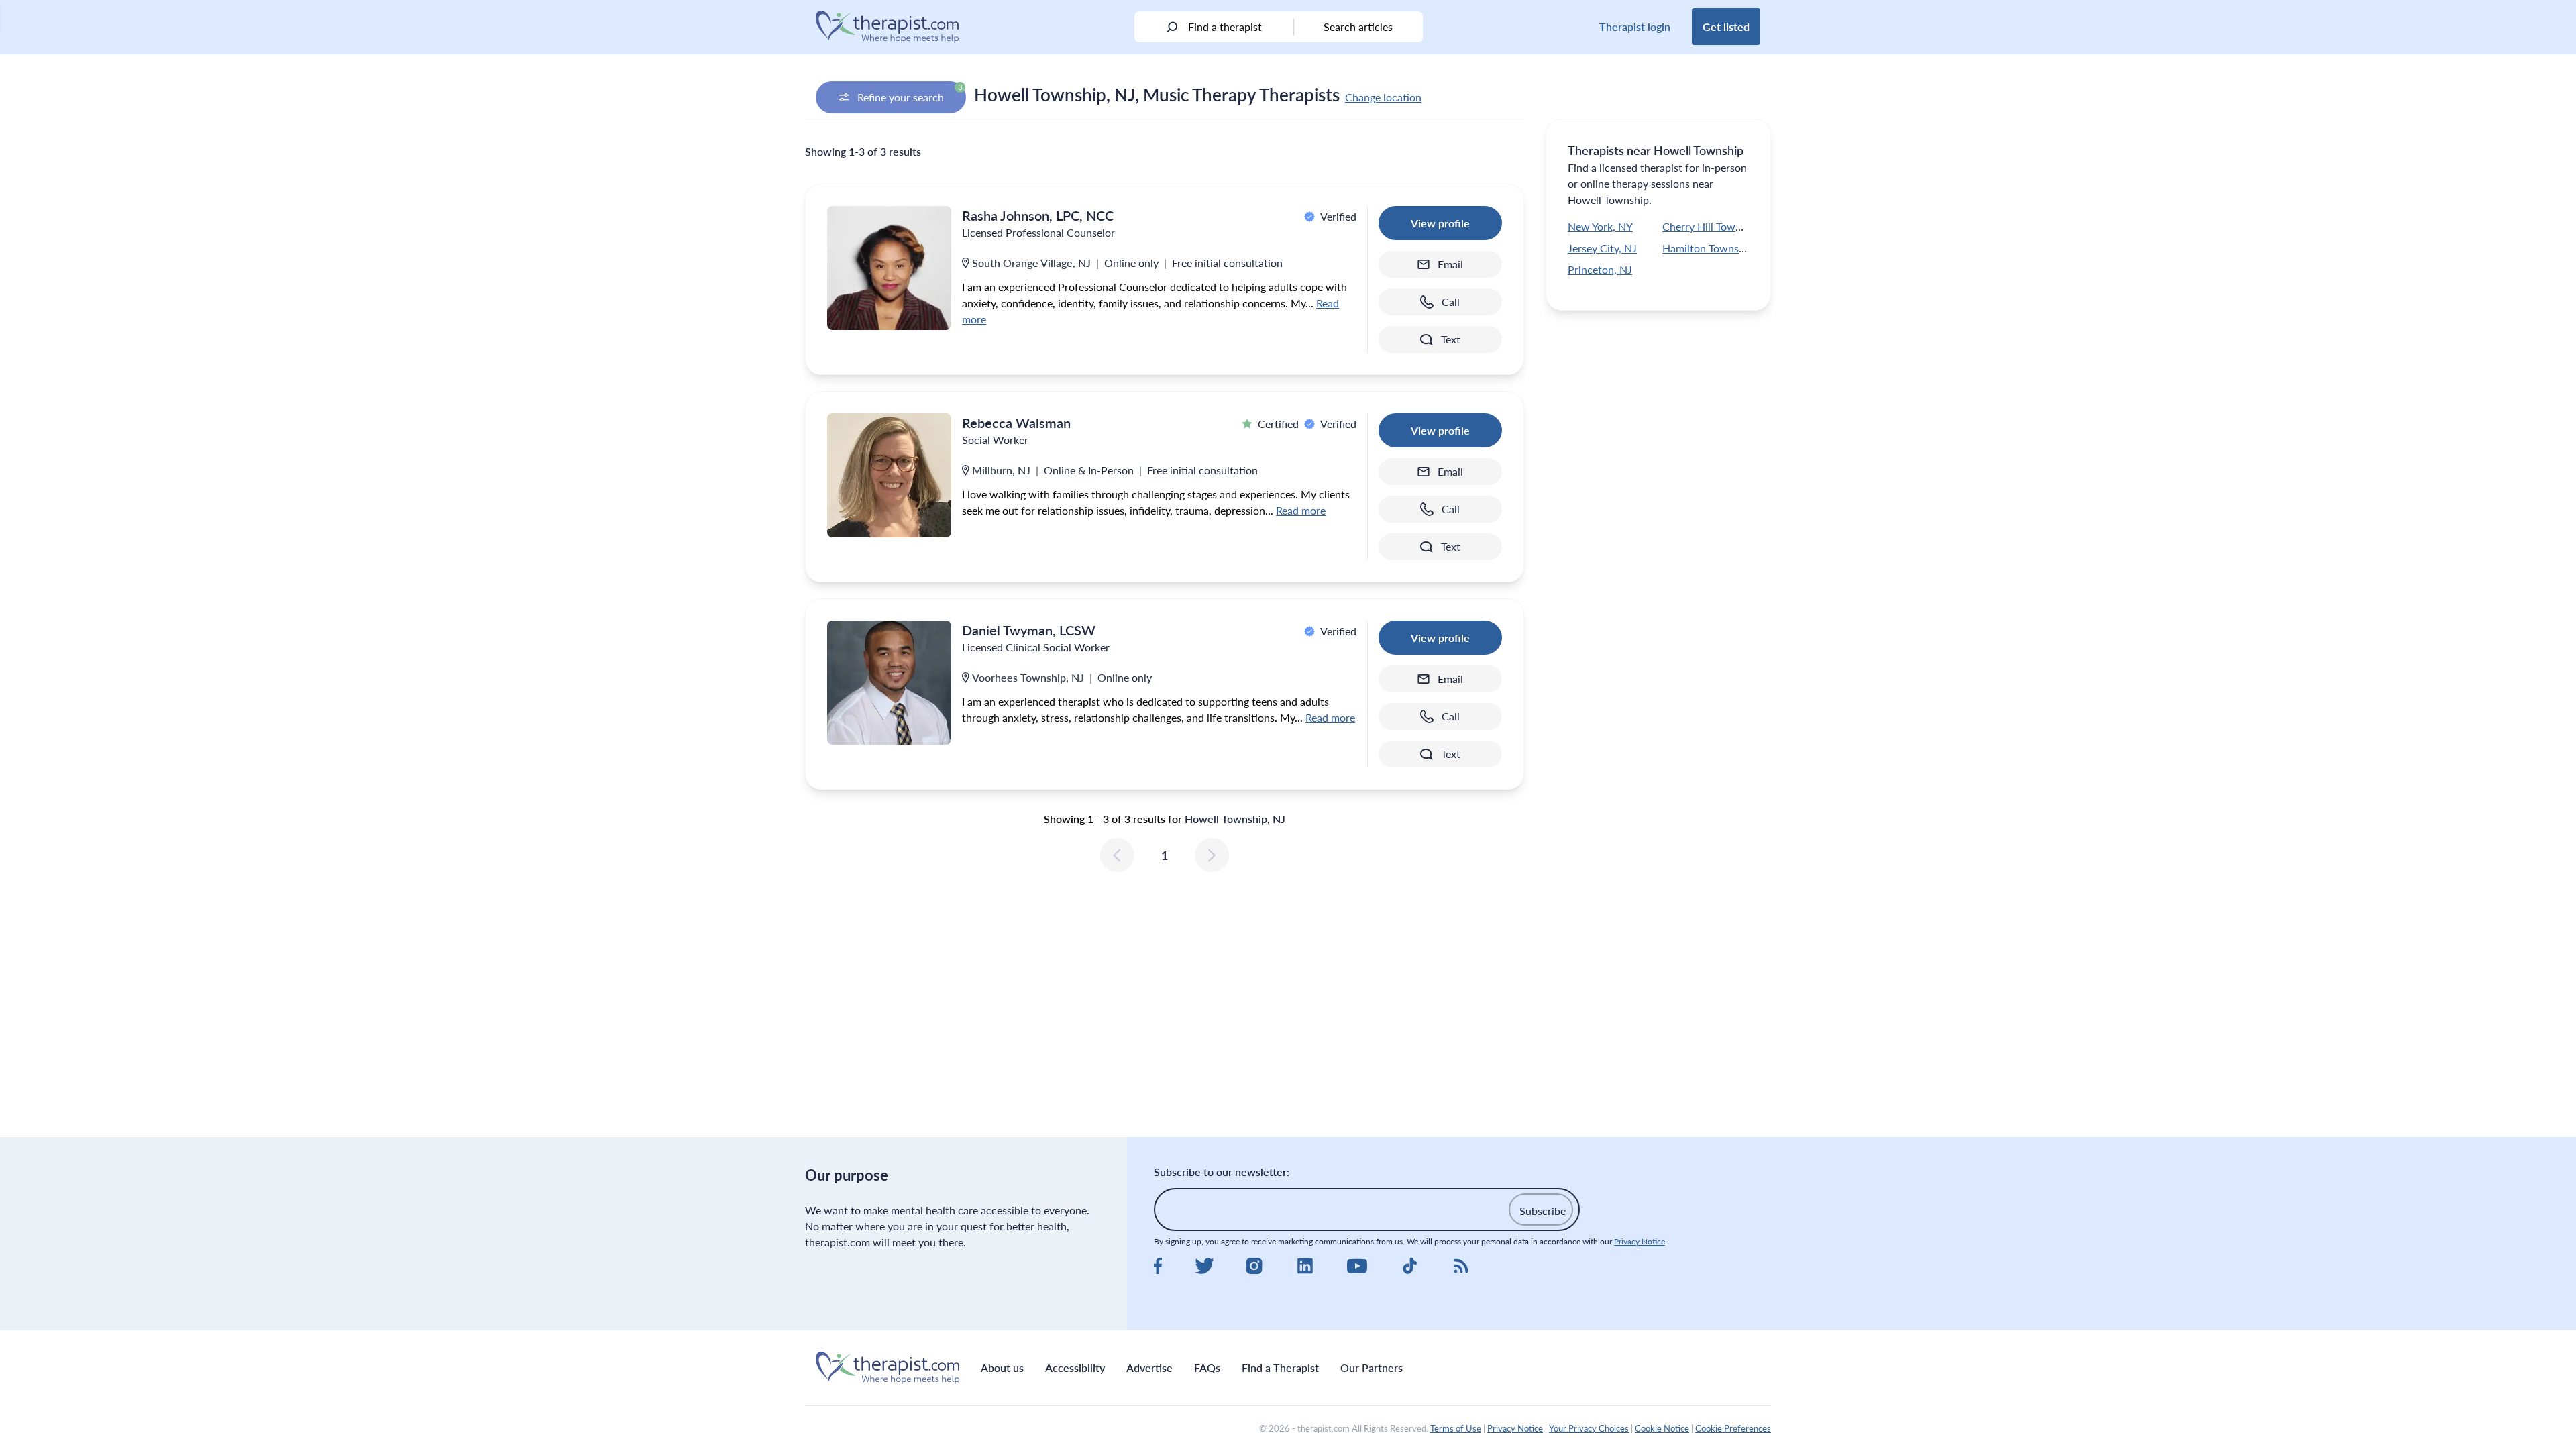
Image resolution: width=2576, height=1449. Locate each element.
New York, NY (1600, 226)
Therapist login (1635, 26)
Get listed (1726, 26)
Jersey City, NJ (1602, 248)
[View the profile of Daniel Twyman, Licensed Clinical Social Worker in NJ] (889, 683)
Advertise (1149, 1367)
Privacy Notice (1640, 1241)
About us (1002, 1367)
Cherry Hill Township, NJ (1721, 226)
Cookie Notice (1662, 1428)
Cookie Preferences (1733, 1428)
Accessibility (1075, 1367)
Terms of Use (1456, 1428)
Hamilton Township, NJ (1717, 248)
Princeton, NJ (1600, 269)
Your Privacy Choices (1589, 1428)
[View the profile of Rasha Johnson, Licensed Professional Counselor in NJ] (889, 268)
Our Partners (1372, 1367)
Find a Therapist (1280, 1367)
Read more (1301, 510)
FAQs (1207, 1367)
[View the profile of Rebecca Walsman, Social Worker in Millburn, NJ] (889, 475)
